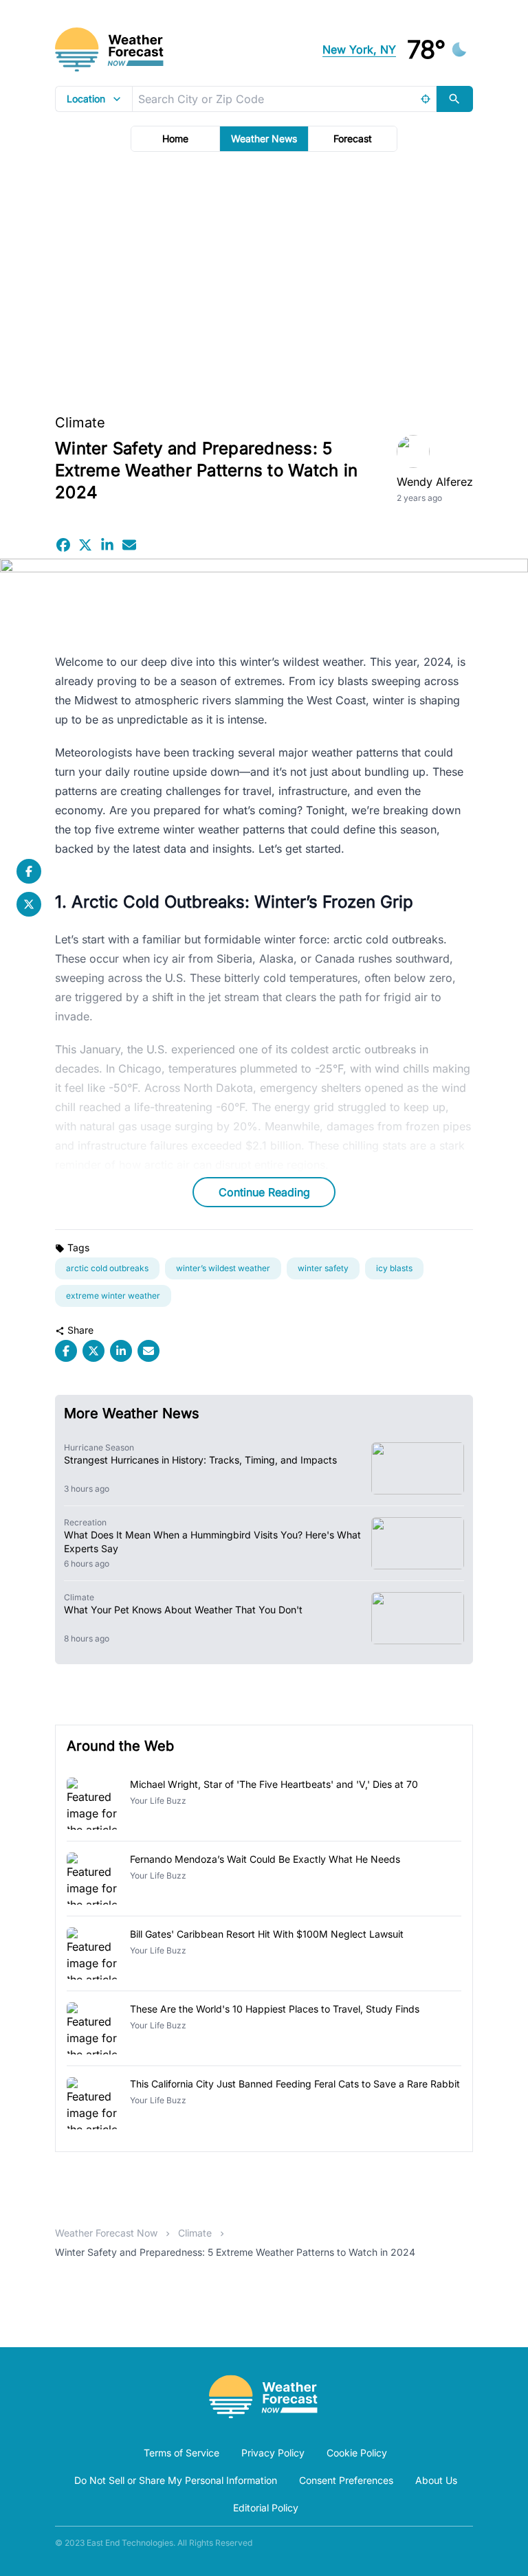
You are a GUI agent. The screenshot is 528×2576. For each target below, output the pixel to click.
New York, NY (359, 49)
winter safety (323, 1268)
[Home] (264, 2397)
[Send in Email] (129, 545)
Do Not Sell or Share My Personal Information (176, 2480)
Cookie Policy (357, 2453)
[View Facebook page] (29, 871)
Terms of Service (181, 2453)
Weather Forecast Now (106, 2233)
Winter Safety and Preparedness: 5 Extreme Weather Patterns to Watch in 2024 (235, 2252)
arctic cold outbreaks (107, 1268)
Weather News (264, 138)
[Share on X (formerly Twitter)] (85, 545)
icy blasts (394, 1268)
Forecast (353, 138)
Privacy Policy (273, 2453)
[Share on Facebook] (63, 545)
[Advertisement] (264, 278)
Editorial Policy (266, 2508)
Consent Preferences (346, 2480)
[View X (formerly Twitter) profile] (29, 904)
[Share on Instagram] (107, 545)
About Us (436, 2480)
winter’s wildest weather (223, 1268)
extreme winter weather (113, 1296)
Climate (80, 423)
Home (175, 138)
